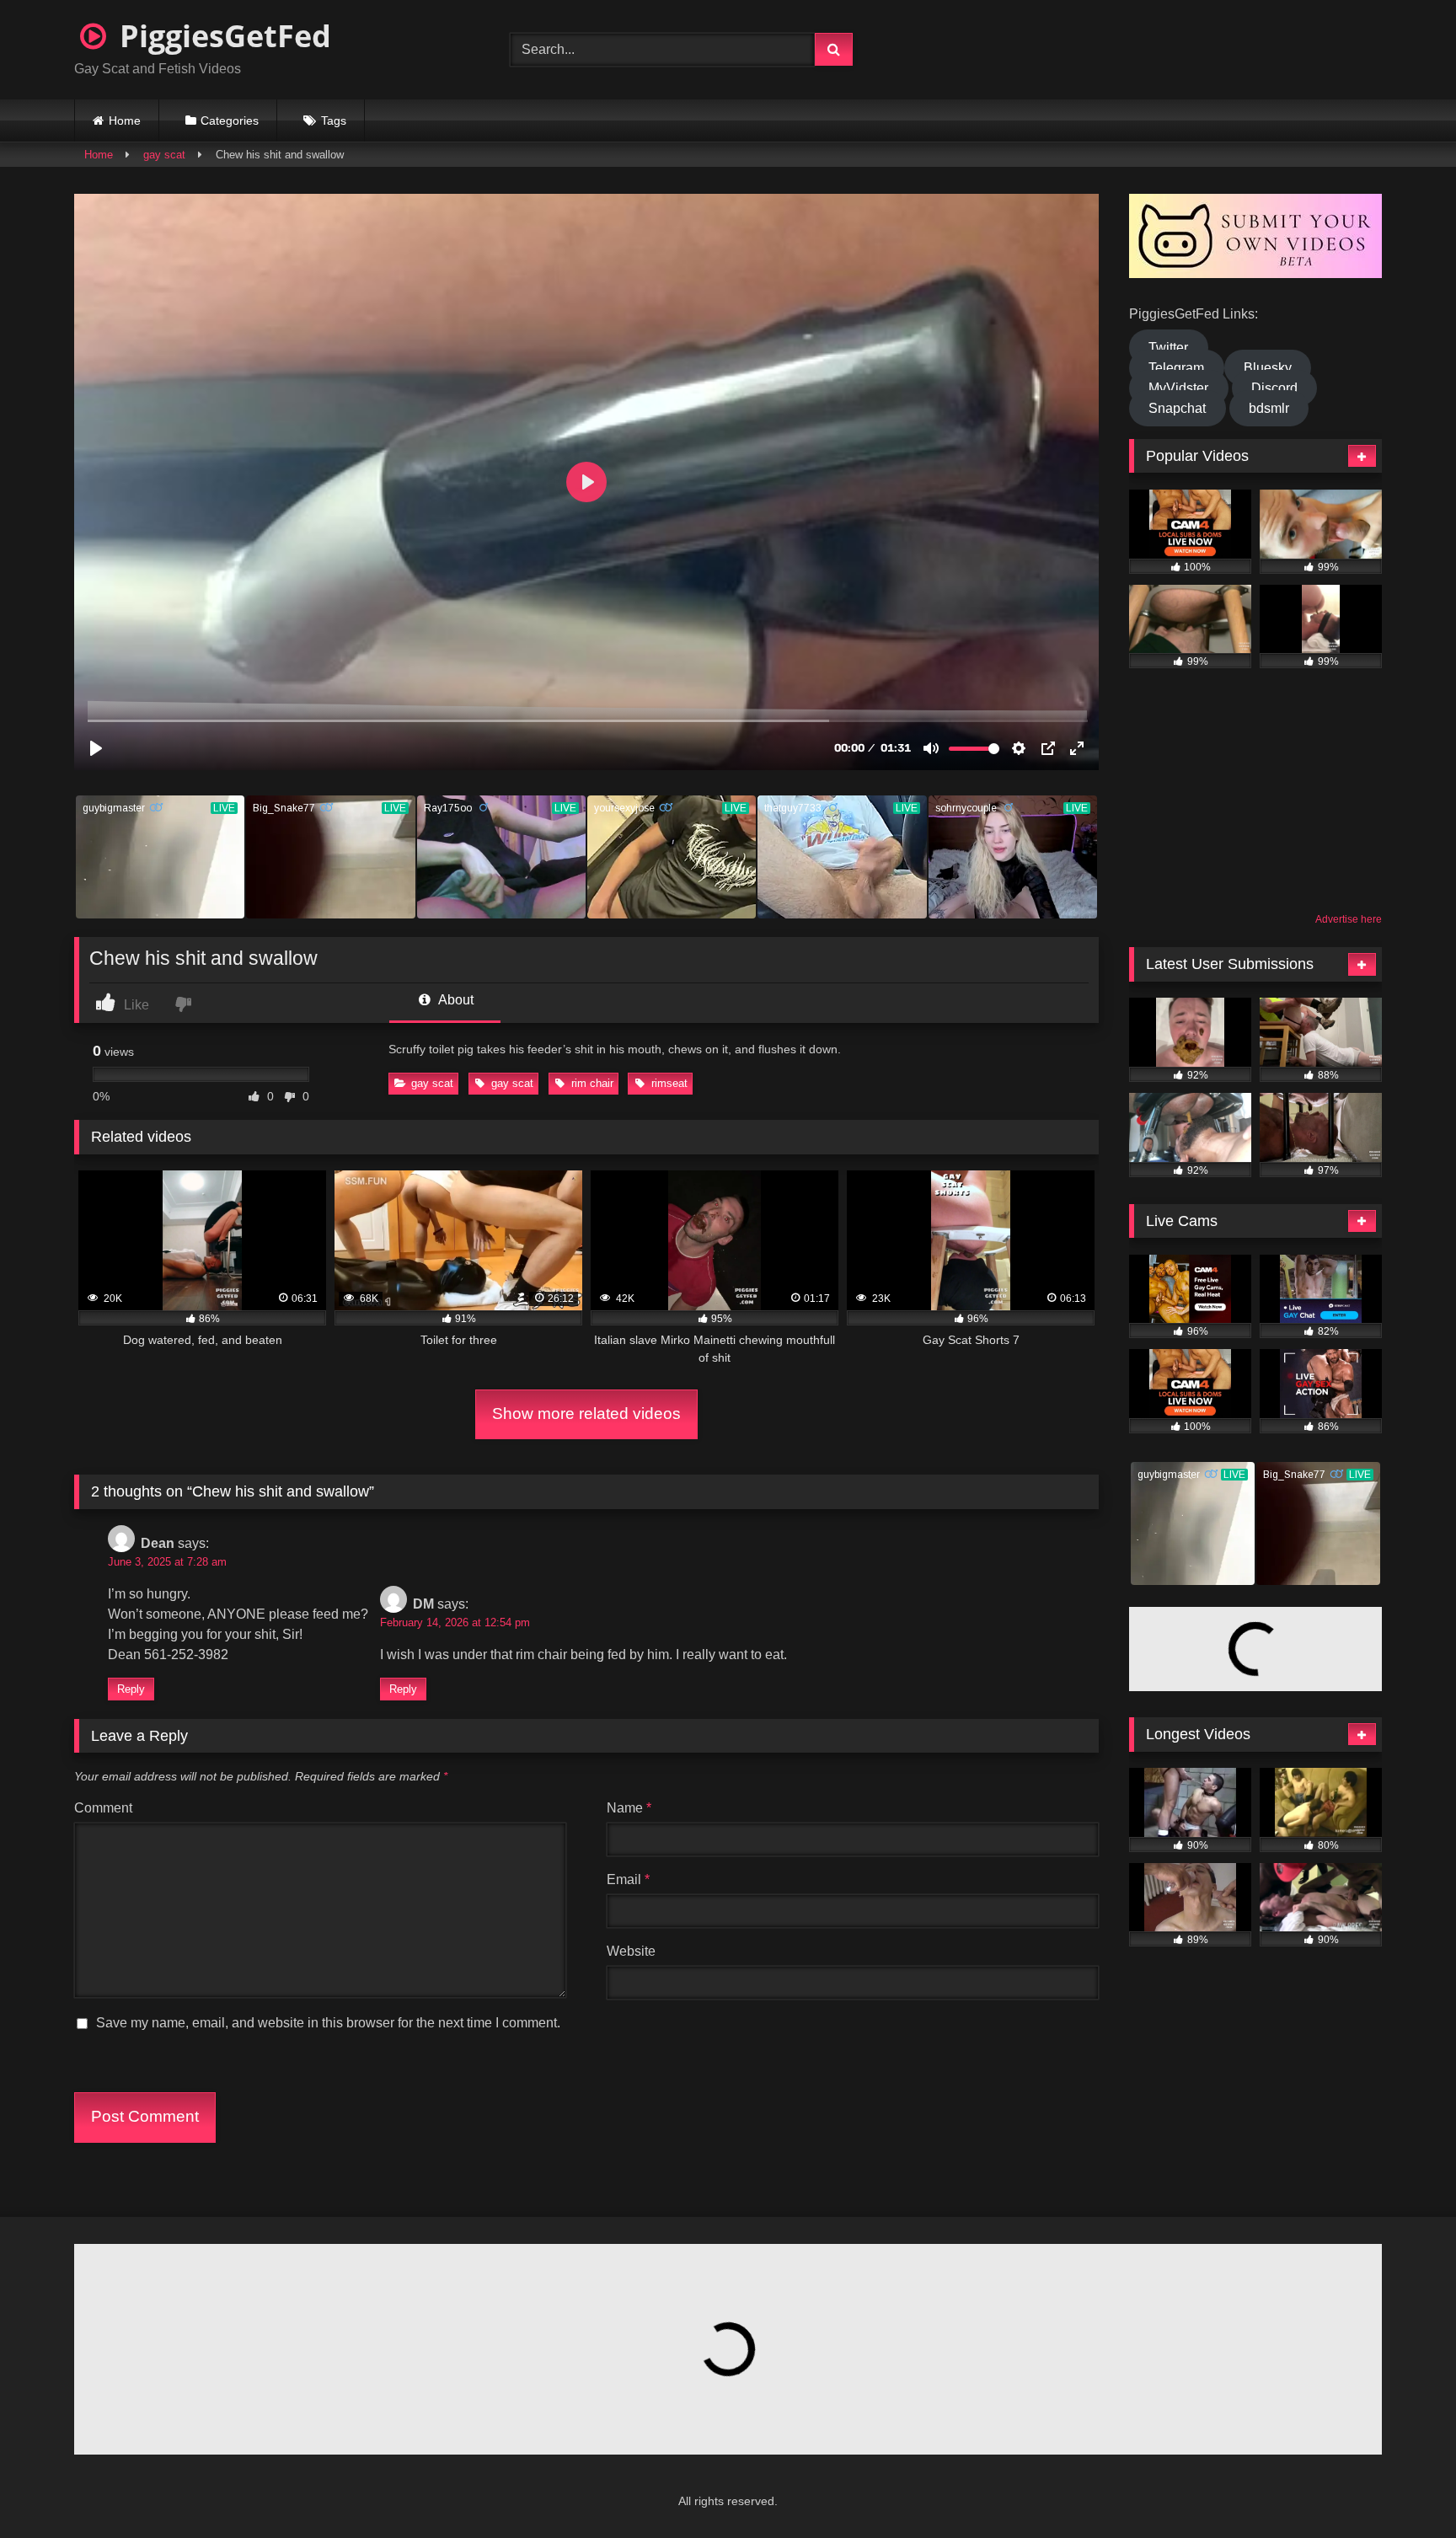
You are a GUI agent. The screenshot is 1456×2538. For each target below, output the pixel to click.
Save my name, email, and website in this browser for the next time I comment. (328, 2023)
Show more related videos (586, 1414)
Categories (230, 120)
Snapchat (1177, 408)
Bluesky (1268, 368)
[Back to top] (1402, 2488)
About (455, 1000)
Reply (131, 1689)
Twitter (1168, 348)
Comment (103, 1808)
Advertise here (1349, 919)
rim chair (592, 1083)
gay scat (164, 155)
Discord (1274, 388)
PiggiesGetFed (222, 36)
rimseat (669, 1083)
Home (125, 120)
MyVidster (1178, 388)
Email (628, 1879)
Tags (334, 120)
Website (631, 1951)
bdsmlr (1269, 408)
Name (629, 1808)
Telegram (1176, 368)
